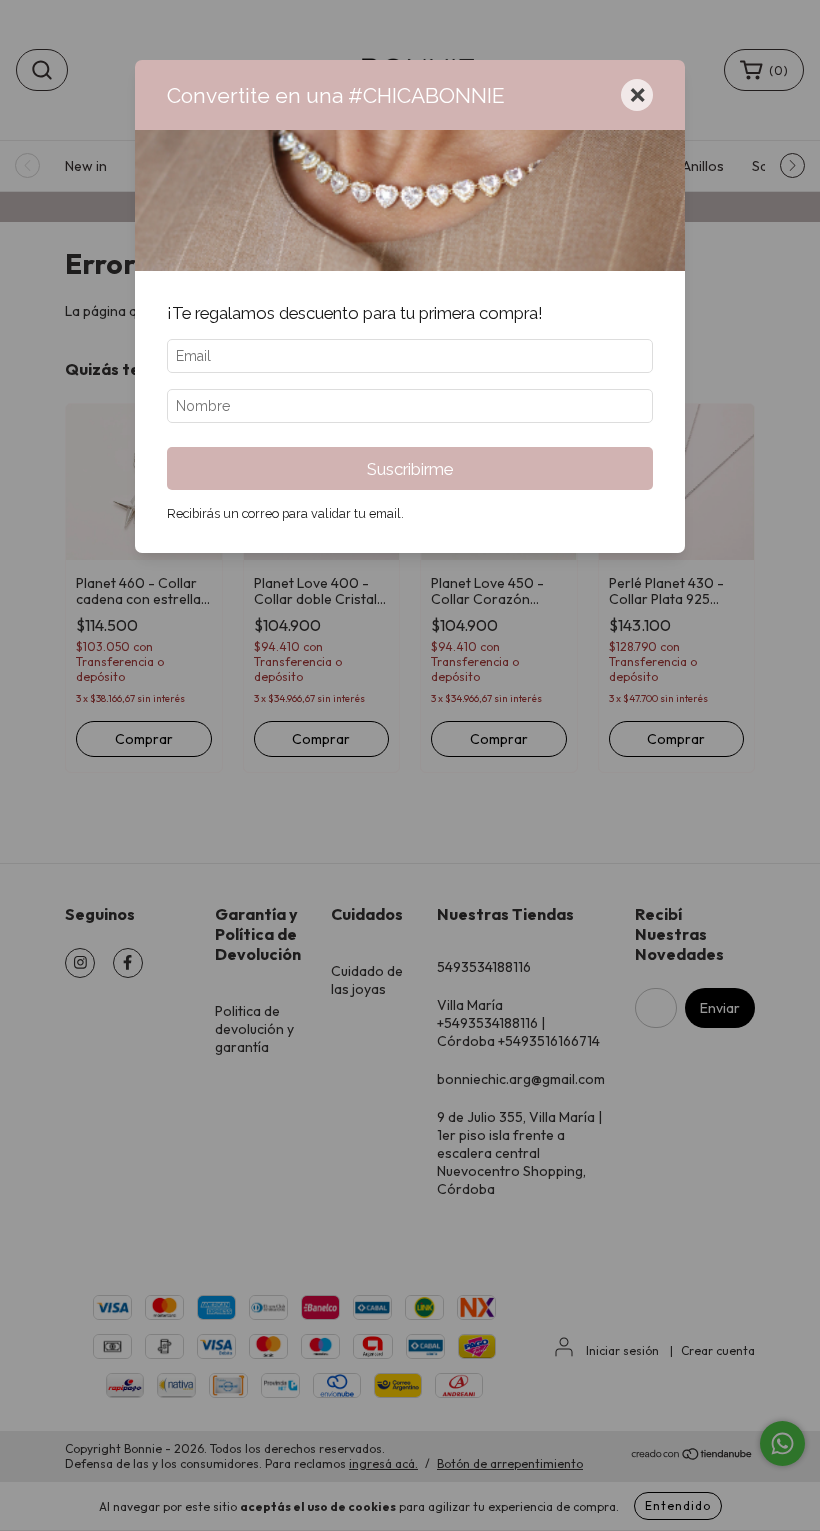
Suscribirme (410, 469)
